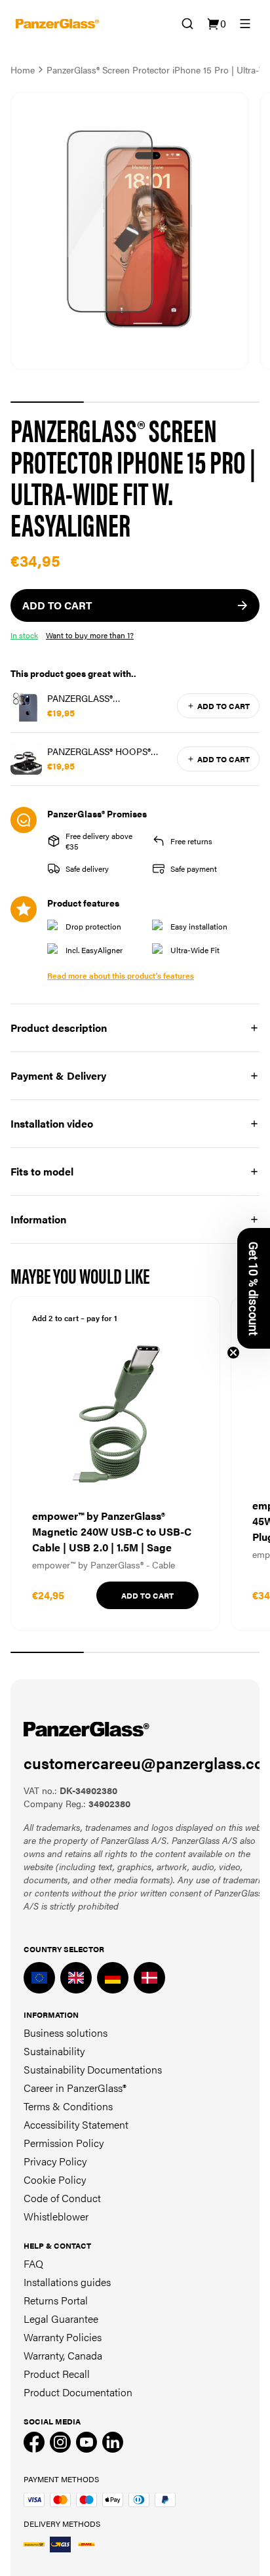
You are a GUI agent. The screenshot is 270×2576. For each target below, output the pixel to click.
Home (23, 70)
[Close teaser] (233, 1353)
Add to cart (223, 706)
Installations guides (67, 2282)
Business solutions (66, 2033)
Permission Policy (64, 2143)
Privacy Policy (55, 2161)
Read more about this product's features (121, 975)
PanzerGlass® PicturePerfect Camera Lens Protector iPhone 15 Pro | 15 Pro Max (106, 698)
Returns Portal (56, 2300)
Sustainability (54, 2051)
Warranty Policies (63, 2337)
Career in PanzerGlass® (75, 2088)
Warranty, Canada (63, 2355)
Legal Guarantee (61, 2319)
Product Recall (57, 2374)
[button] (254, 1288)
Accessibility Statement (76, 2124)
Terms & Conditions (68, 2106)
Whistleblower (56, 2216)
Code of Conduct (62, 2198)
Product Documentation (78, 2392)
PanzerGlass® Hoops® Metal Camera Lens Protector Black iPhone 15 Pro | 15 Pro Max (109, 751)
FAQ (33, 2263)
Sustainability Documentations (93, 2069)
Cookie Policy (55, 2179)
